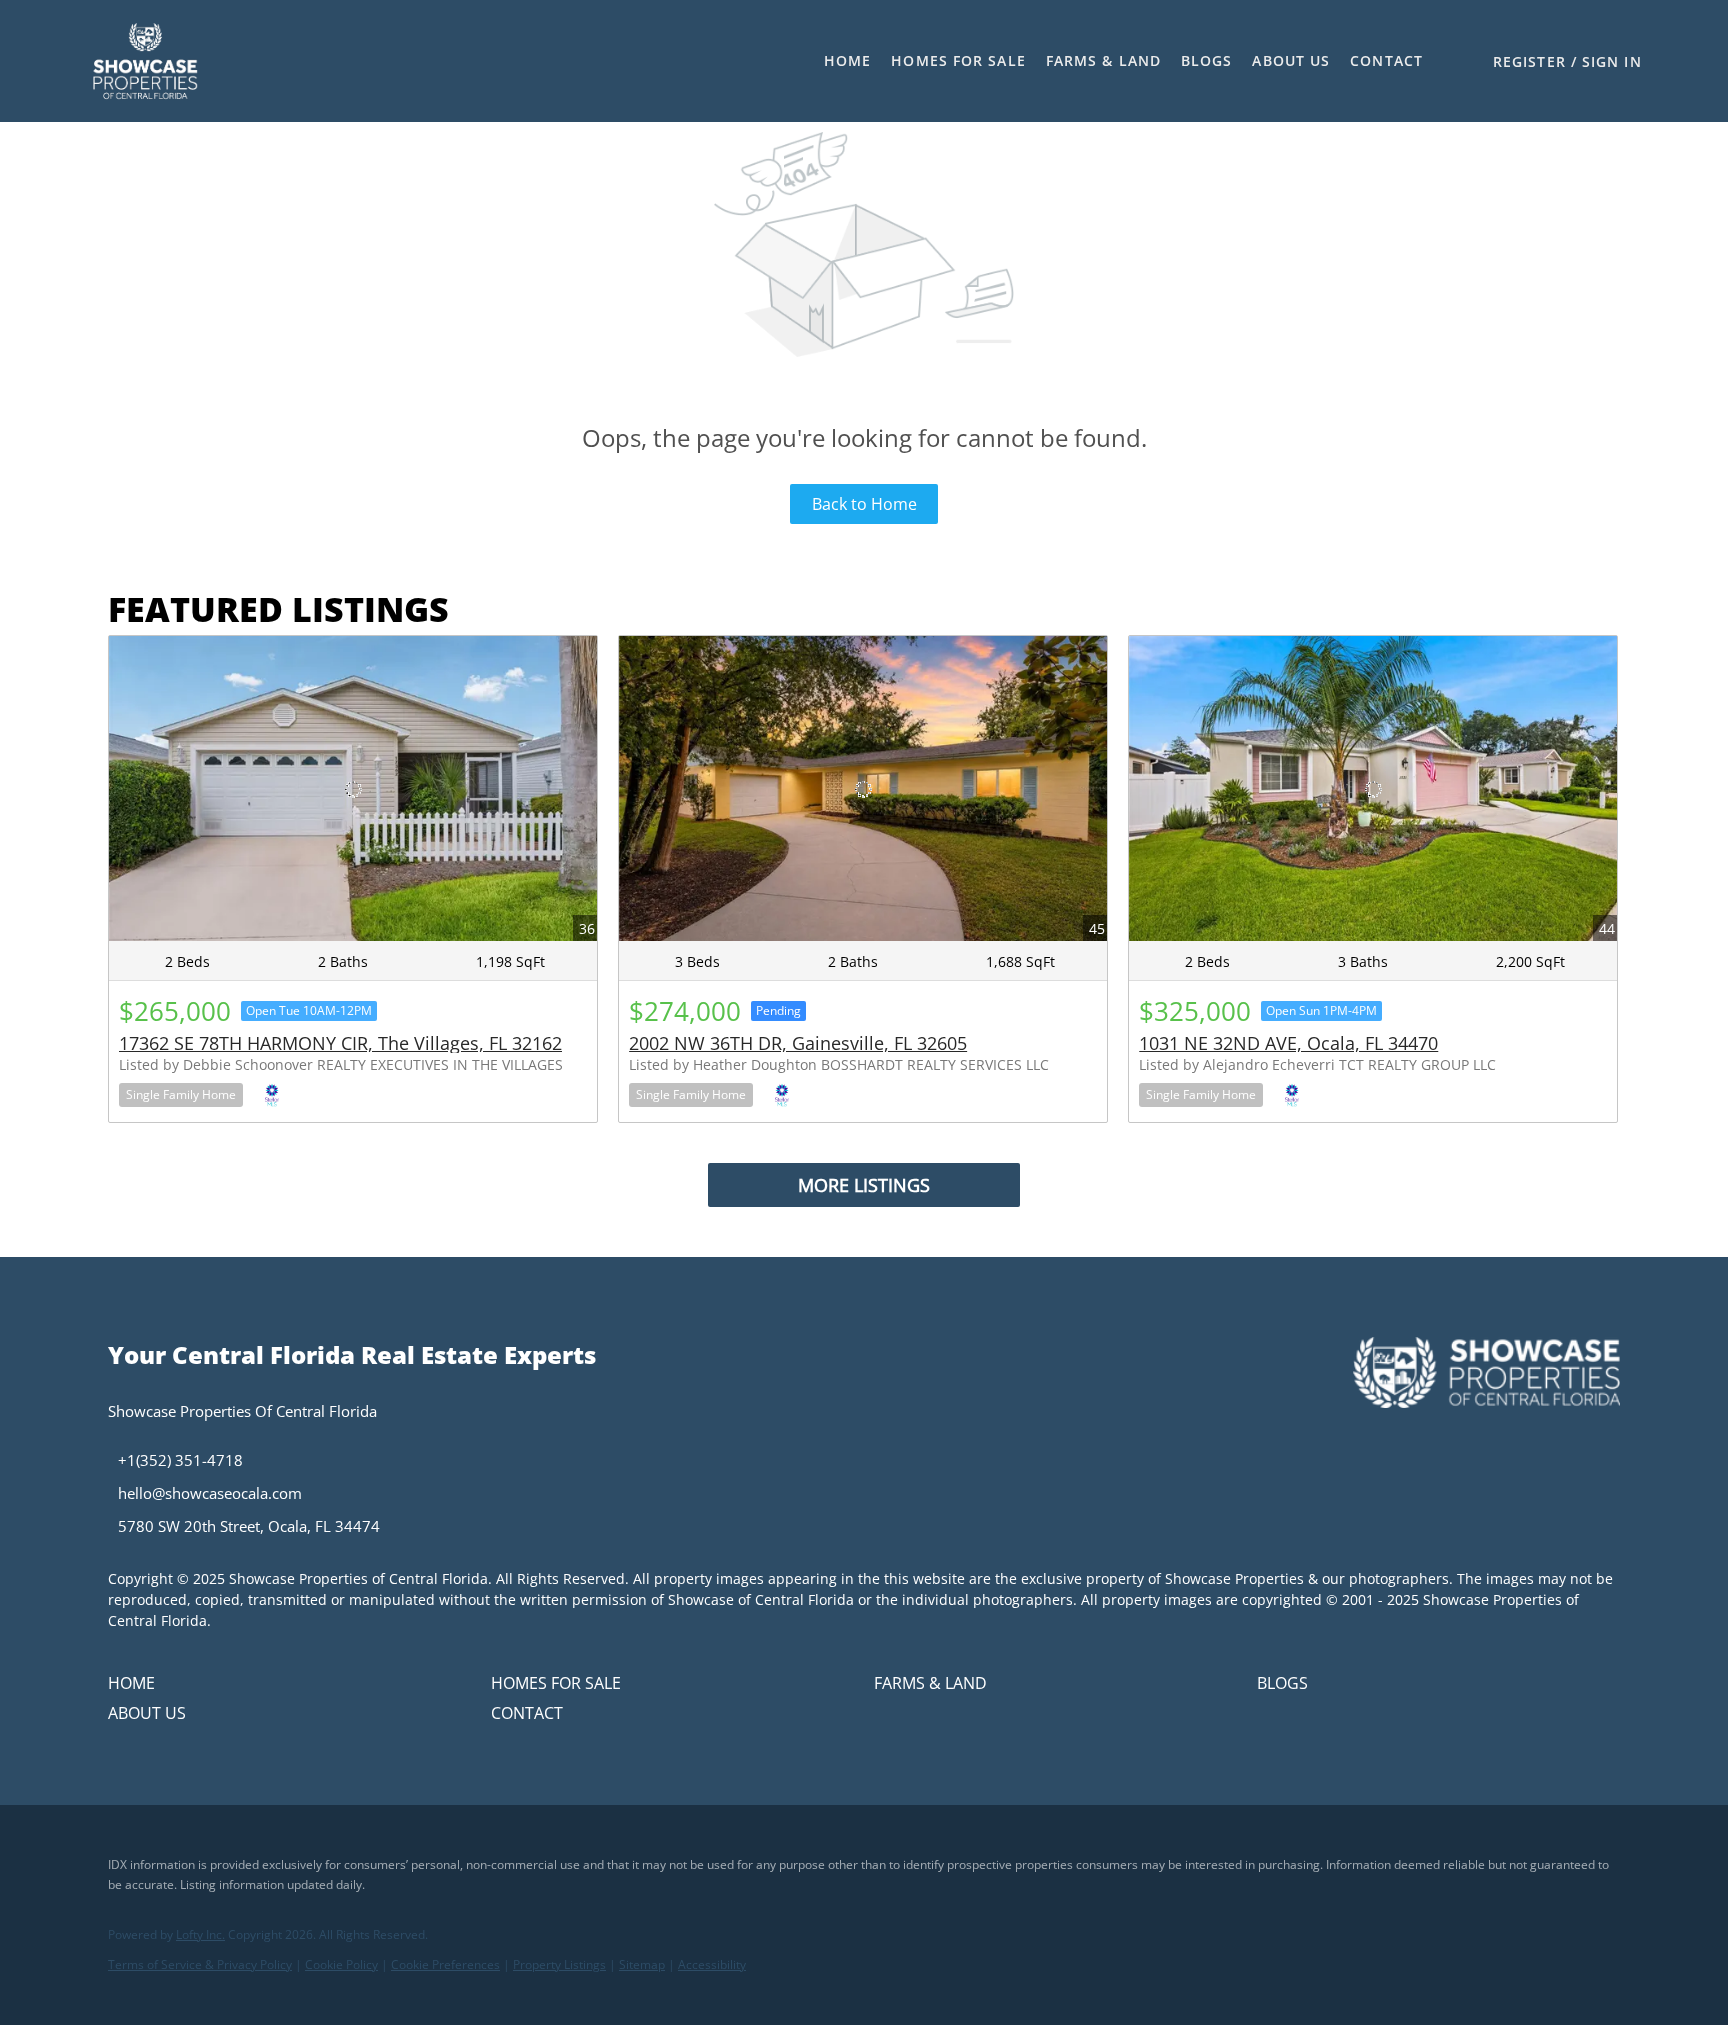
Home (847, 60)
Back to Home (864, 504)
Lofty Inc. (200, 1934)
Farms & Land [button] (1103, 60)
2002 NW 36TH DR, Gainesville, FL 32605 (798, 1043)
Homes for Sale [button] (958, 60)
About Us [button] (1291, 60)
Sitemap (642, 1964)
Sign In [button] (1612, 61)
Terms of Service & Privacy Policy (200, 1964)
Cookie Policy (341, 1964)
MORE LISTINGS (864, 1185)
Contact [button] (1386, 60)
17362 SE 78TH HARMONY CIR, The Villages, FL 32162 (340, 1043)
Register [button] (1529, 61)
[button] (144, 61)
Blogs (1207, 60)
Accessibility (712, 1964)
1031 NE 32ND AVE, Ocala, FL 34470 (1288, 1043)
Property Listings (559, 1964)
